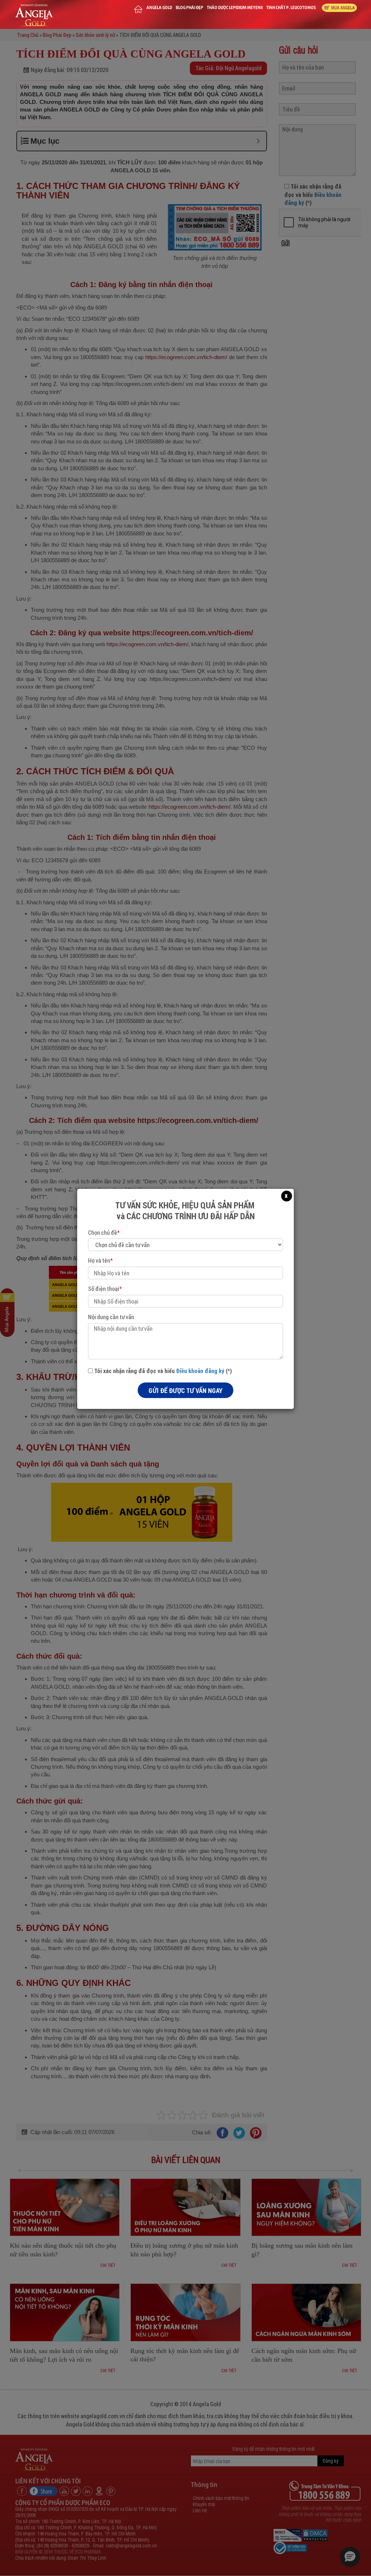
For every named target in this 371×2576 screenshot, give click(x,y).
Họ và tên (100, 1260)
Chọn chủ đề (104, 1232)
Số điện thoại (105, 1289)
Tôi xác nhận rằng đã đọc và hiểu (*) (162, 1371)
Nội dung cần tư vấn (111, 1317)
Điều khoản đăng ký (200, 1371)
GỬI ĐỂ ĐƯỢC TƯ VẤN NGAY (185, 1390)
